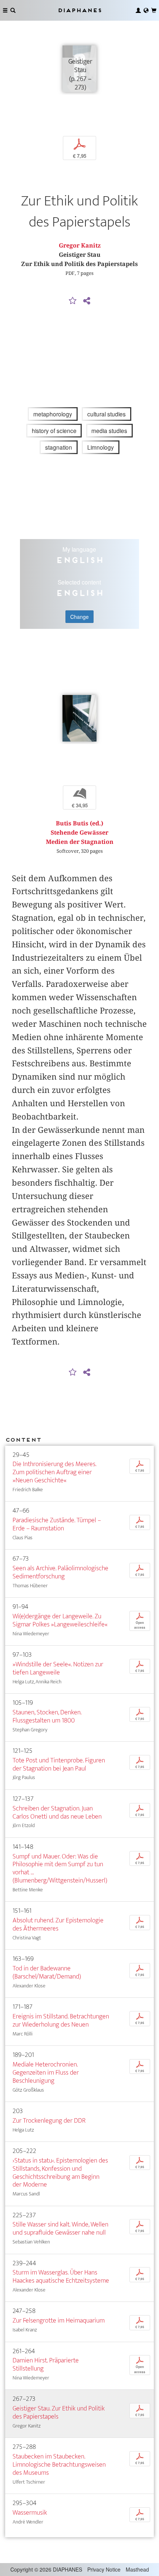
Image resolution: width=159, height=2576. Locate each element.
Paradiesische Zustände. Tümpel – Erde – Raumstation (57, 1524)
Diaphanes (79, 10)
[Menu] (5, 10)
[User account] (138, 10)
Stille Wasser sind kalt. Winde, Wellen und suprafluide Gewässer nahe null (60, 2229)
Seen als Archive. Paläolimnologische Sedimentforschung (60, 1572)
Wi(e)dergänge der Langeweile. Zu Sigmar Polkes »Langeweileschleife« (60, 1620)
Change (79, 617)
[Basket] (154, 10)
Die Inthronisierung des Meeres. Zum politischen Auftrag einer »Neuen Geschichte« (54, 1472)
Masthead (137, 2569)
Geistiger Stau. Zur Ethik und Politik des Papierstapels (59, 2413)
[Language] (146, 10)
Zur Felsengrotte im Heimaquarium (59, 2321)
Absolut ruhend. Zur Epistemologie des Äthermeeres (58, 1924)
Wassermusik (30, 2513)
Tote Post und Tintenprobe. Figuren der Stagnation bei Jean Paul (59, 1764)
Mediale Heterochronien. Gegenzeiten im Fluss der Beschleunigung (46, 2073)
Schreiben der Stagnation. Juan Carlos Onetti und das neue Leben (57, 1812)
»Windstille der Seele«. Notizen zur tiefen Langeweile (58, 1668)
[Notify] (73, 301)
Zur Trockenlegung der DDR (49, 2121)
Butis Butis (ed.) (79, 823)
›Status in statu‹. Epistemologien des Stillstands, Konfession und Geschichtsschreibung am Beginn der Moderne (60, 2173)
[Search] (13, 10)
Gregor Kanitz (80, 246)
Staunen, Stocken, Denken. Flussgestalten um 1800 (47, 1716)
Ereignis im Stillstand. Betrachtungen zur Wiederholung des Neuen (61, 2020)
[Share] (87, 301)
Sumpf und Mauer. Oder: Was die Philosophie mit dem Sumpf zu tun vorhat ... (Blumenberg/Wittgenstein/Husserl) (60, 1869)
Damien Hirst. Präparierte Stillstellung (46, 2364)
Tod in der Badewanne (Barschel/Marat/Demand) (47, 1972)
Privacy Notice (104, 2569)
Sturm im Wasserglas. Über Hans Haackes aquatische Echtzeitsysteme (61, 2277)
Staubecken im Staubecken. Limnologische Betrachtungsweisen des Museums (59, 2465)
